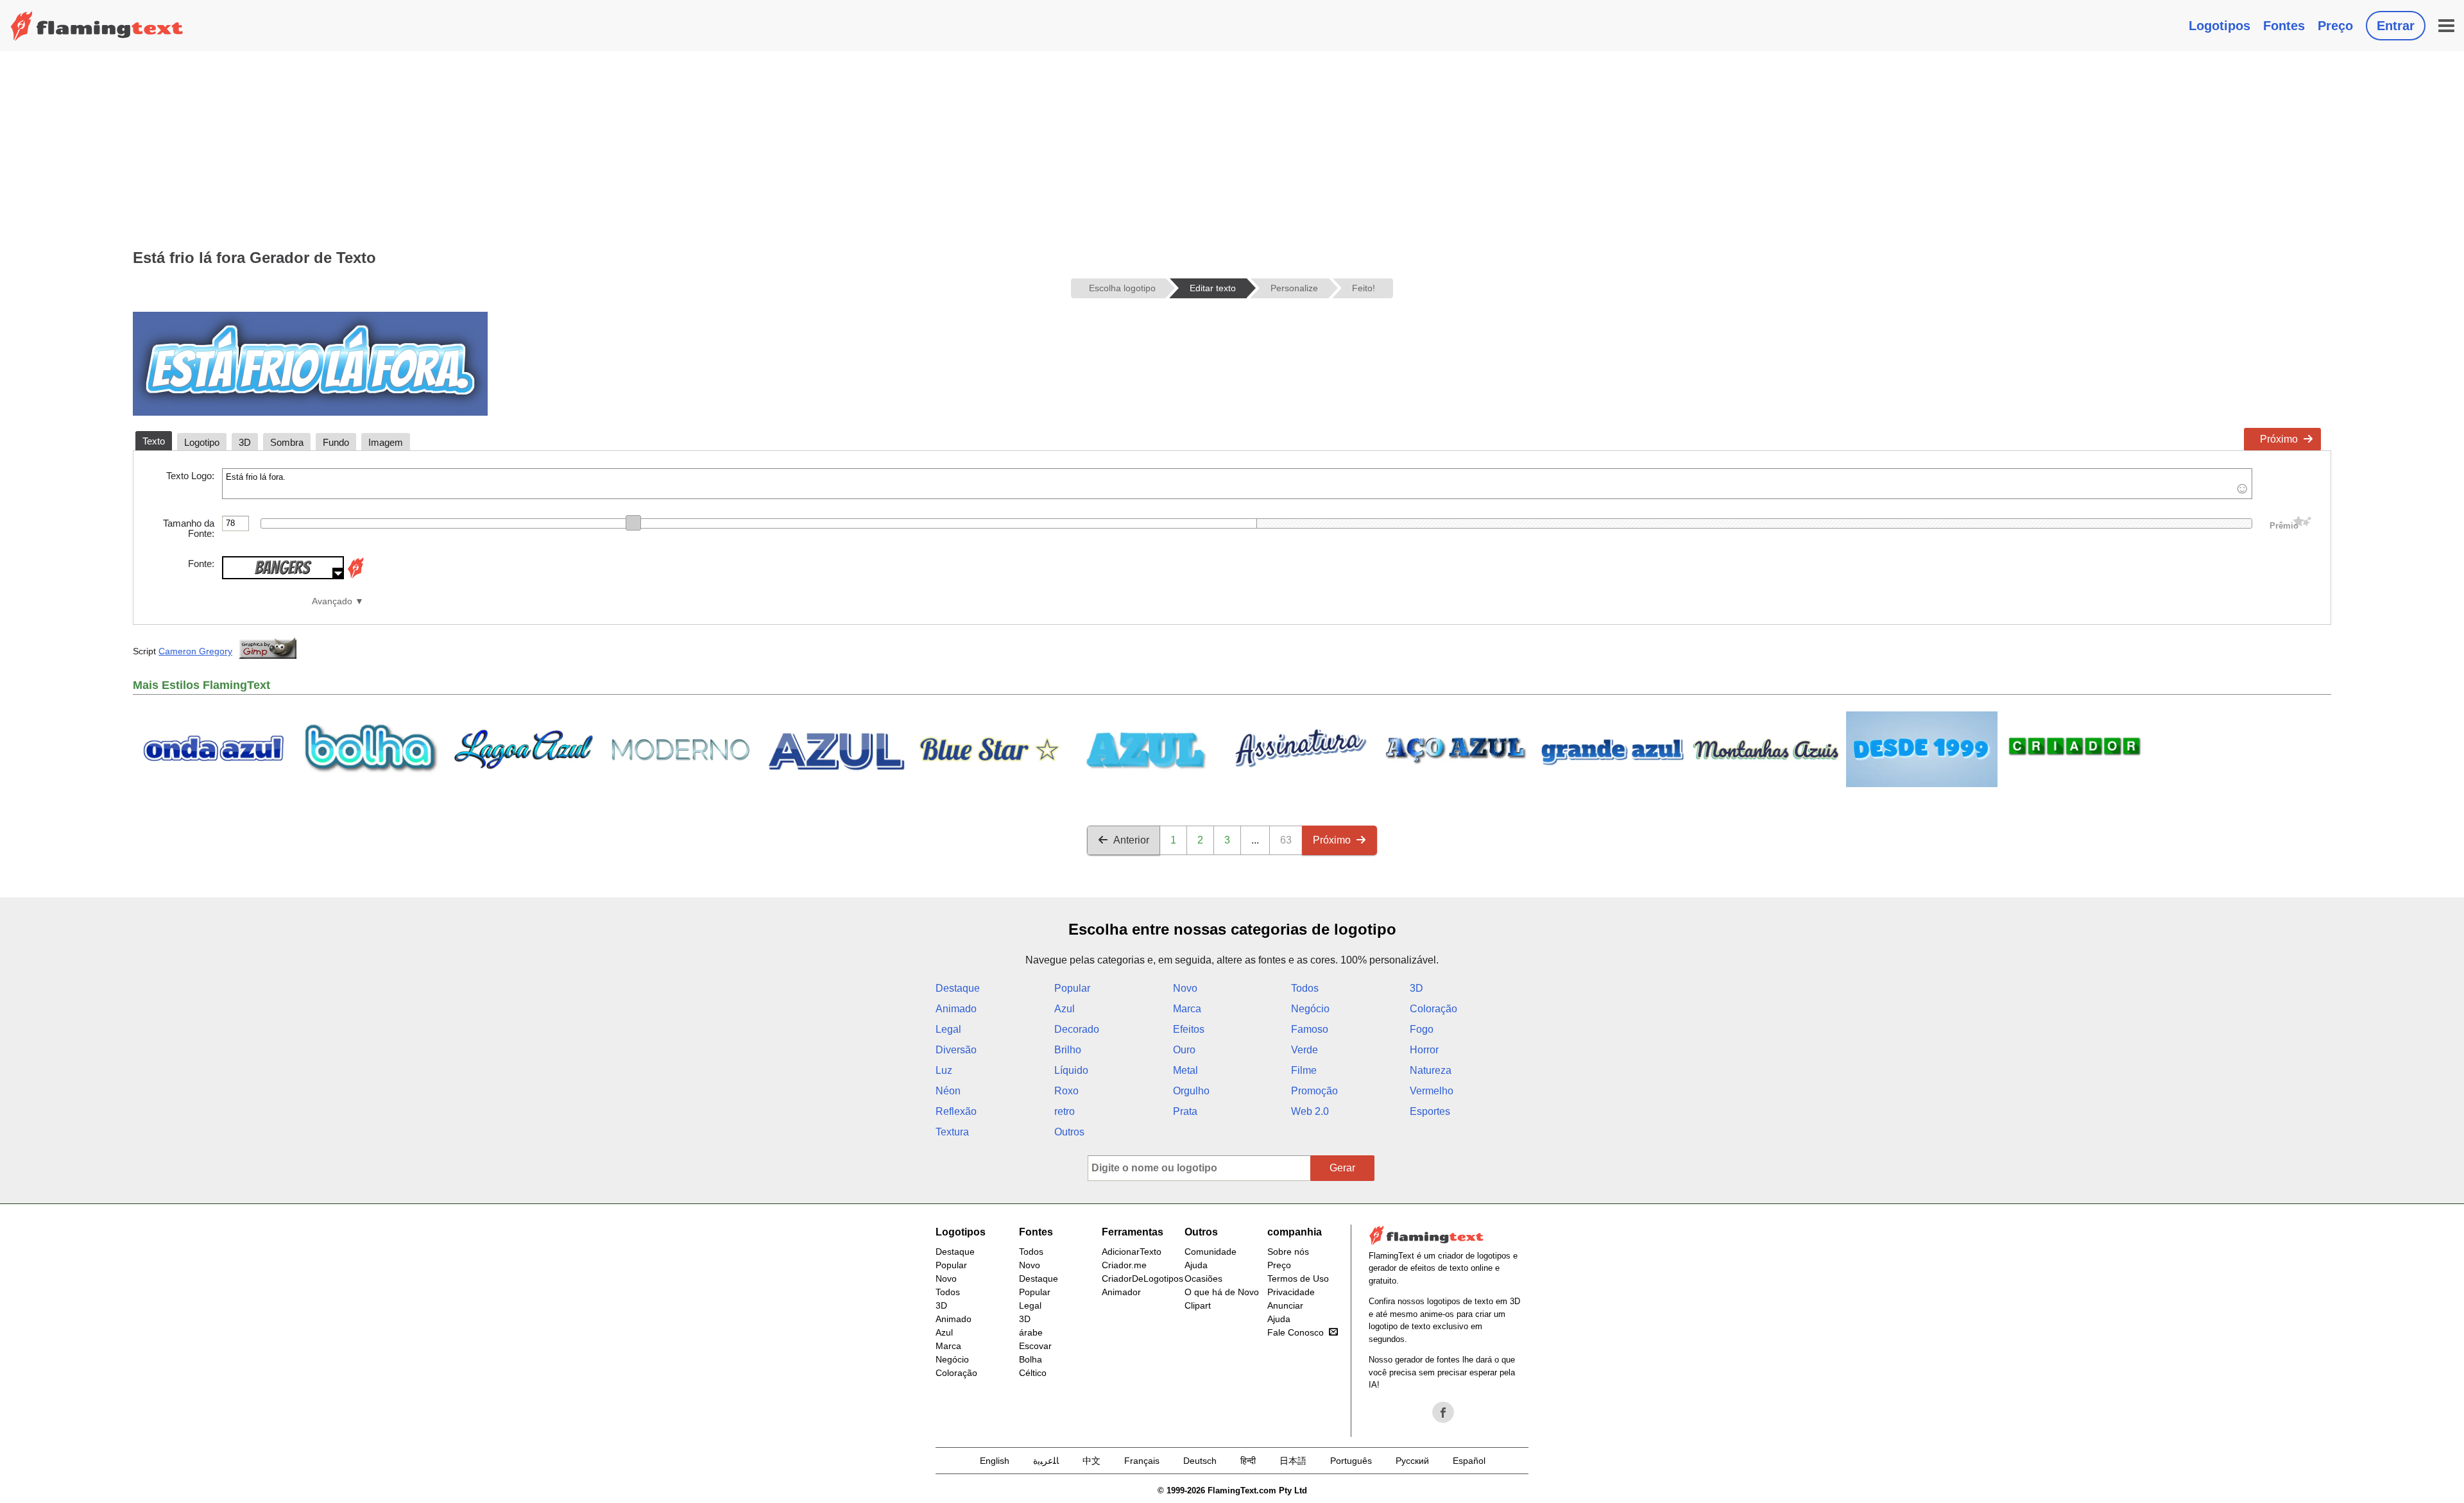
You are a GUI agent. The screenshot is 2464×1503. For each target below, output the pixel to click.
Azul (1065, 1009)
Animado (956, 1009)
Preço (2335, 26)
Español (1469, 1461)
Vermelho (1432, 1091)
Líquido (1071, 1070)
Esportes (1430, 1111)
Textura (952, 1132)
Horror (1424, 1050)
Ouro (1184, 1050)
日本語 (1293, 1461)
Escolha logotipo (1122, 288)
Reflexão (956, 1111)
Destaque (958, 988)
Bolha (1031, 1359)
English (995, 1461)
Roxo (1066, 1091)
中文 (1091, 1461)
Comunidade (1211, 1252)
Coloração (1433, 1009)
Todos (1305, 988)
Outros (1069, 1132)
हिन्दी (1248, 1461)
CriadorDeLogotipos (1142, 1278)
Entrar (2396, 26)
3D (1416, 988)
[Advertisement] (1232, 148)
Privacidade (1291, 1292)
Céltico (1033, 1373)
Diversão (956, 1050)
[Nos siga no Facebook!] (1443, 1413)
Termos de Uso (1298, 1278)
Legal (948, 1029)
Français (1142, 1461)
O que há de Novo (1222, 1292)
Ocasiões (1203, 1278)
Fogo (1422, 1029)
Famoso (1310, 1029)
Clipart (1198, 1305)
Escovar (1035, 1346)
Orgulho (1191, 1091)
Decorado (1077, 1029)
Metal (1185, 1070)
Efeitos (1189, 1029)
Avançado (332, 601)
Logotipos (2220, 26)
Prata (1185, 1111)
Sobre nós (1288, 1252)
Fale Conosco (1296, 1332)
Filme (1304, 1070)
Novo (1185, 988)
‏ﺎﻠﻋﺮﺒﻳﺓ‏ (1046, 1461)
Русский (1412, 1461)
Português (1351, 1461)
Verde (1305, 1050)
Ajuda (1196, 1265)
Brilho (1068, 1050)
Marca (1187, 1009)
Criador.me (1124, 1265)
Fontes (2284, 26)
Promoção (1314, 1091)
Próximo (2279, 439)
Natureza (1431, 1070)
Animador (1121, 1292)
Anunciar (1285, 1305)
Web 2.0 (1310, 1111)
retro (1065, 1111)
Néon (948, 1091)
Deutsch (1200, 1461)
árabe (1031, 1332)
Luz (944, 1070)
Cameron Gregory (195, 651)
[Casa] (97, 26)
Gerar (1342, 1168)
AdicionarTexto (1132, 1252)
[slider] (633, 523)
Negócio (1310, 1009)
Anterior (1131, 840)
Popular (1072, 988)
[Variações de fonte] (355, 576)
